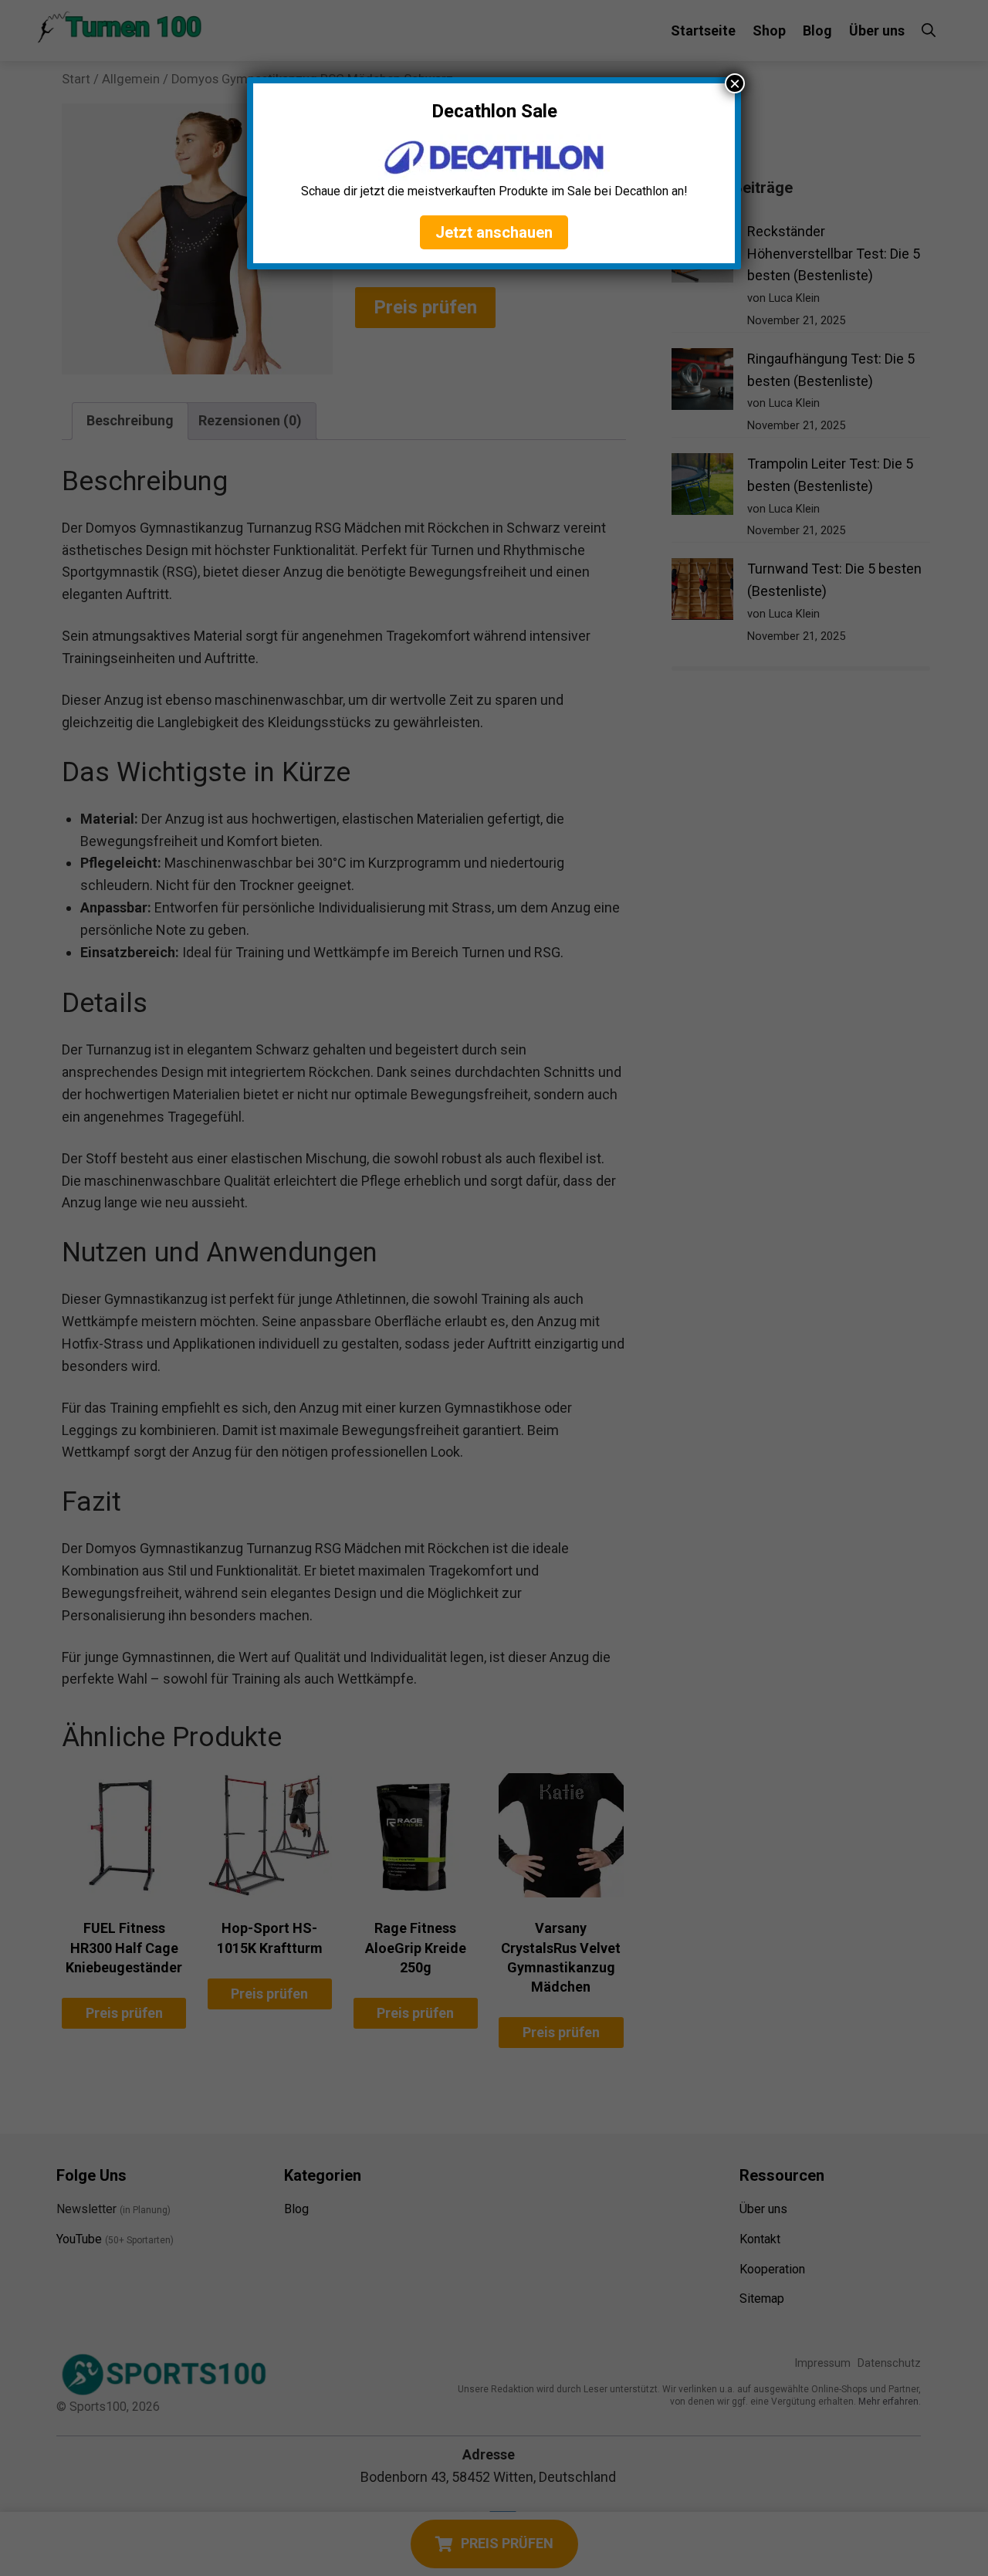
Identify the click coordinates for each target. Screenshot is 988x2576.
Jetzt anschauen (494, 232)
